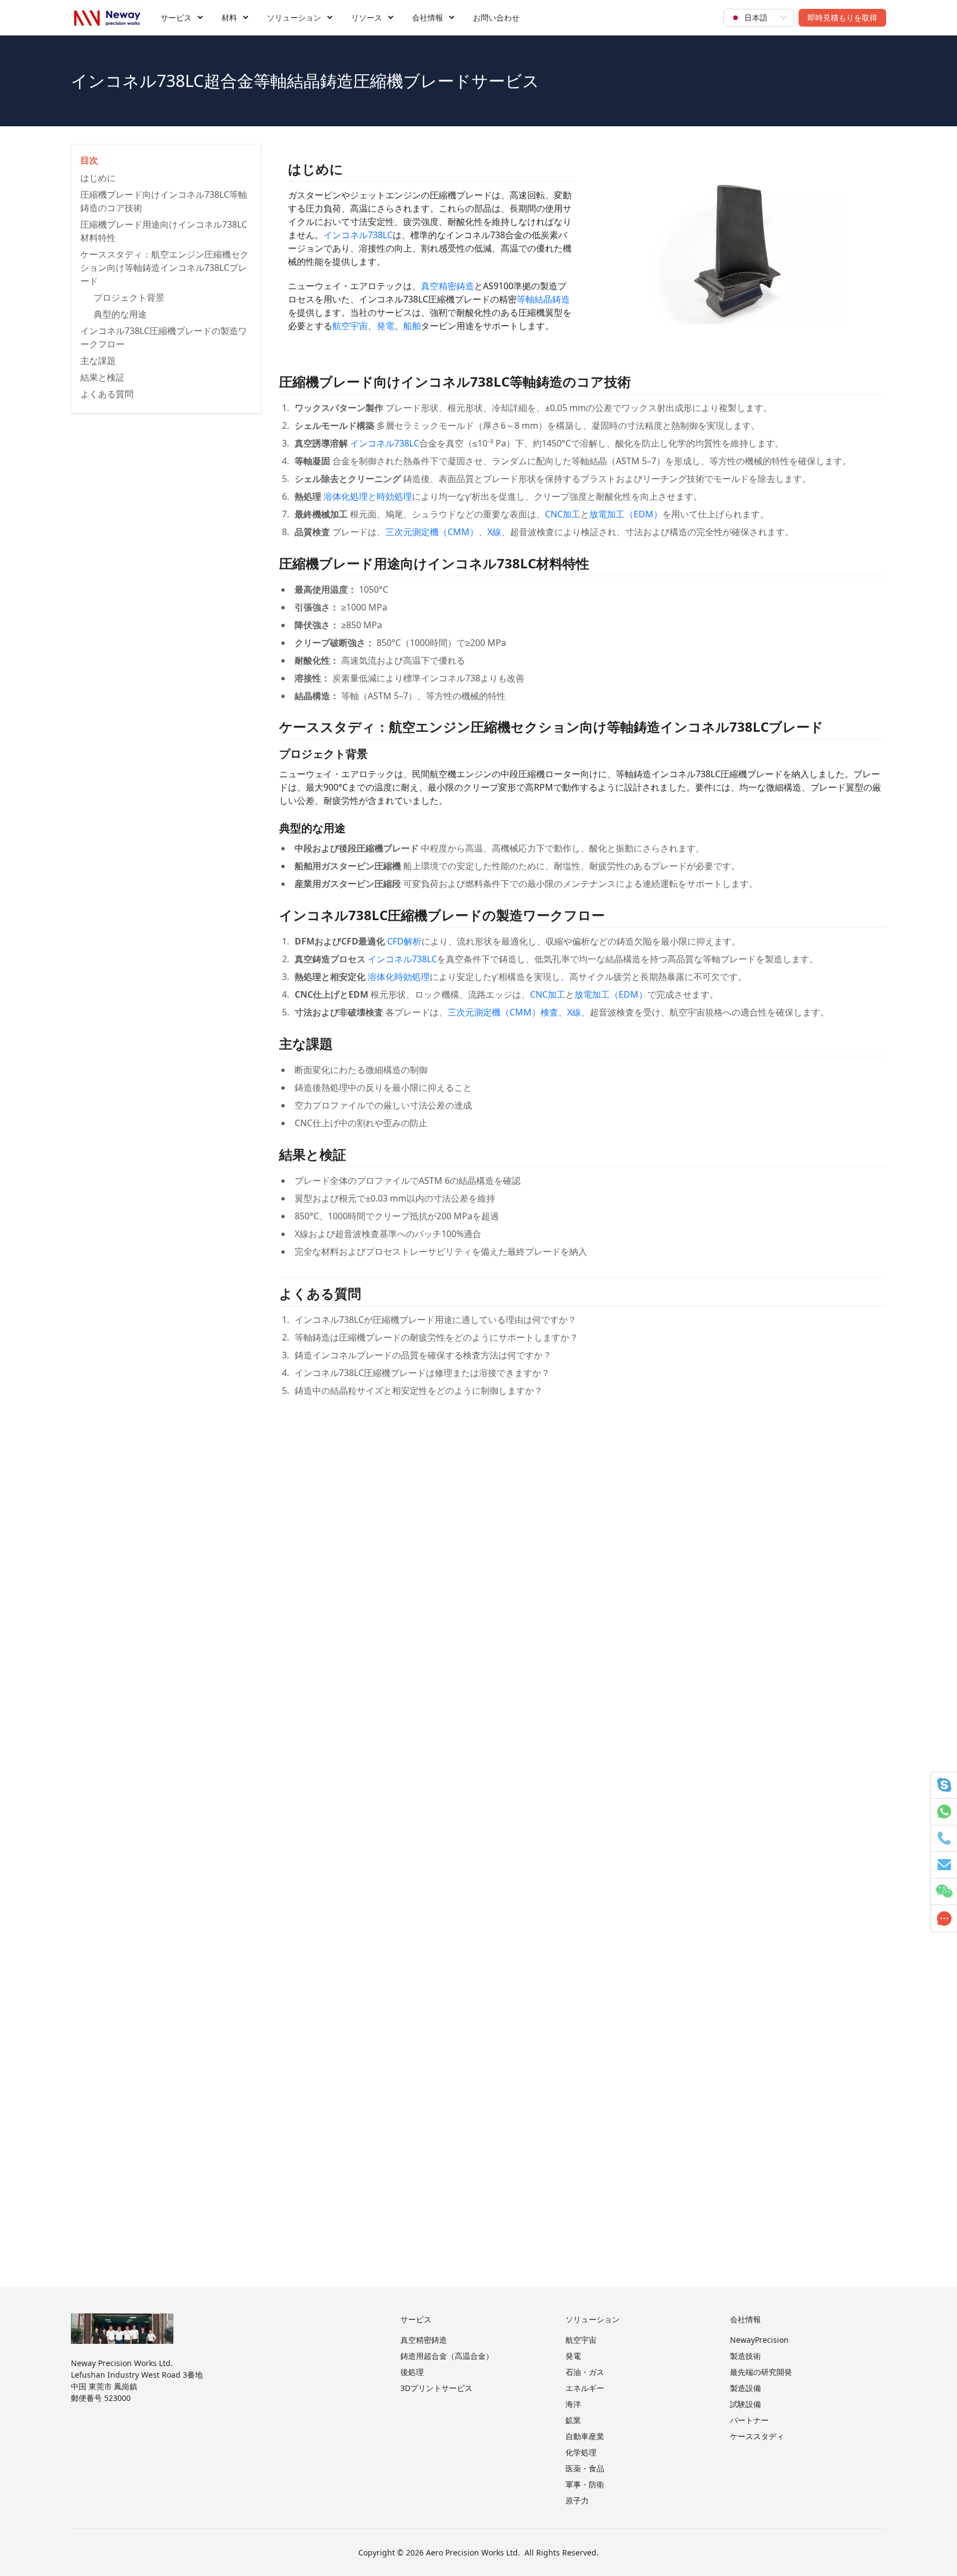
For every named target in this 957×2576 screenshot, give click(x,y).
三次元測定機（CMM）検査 (503, 1012)
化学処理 (581, 2452)
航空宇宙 (350, 326)
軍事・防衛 (585, 2484)
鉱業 (573, 2420)
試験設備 (745, 2404)
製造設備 (745, 2388)
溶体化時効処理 (399, 977)
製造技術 (745, 2356)
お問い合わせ (496, 17)
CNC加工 (563, 514)
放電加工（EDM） (626, 514)
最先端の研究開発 (761, 2372)
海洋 (573, 2404)
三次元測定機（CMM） (432, 532)
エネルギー (585, 2388)
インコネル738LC (358, 235)
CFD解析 (404, 941)
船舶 (412, 326)
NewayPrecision (759, 2340)
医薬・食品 (585, 2468)
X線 (494, 532)
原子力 (577, 2500)
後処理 (412, 2372)
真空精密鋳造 (447, 286)
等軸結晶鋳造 (543, 299)
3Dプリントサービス (436, 2388)
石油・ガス (585, 2372)
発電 (385, 326)
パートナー (749, 2420)
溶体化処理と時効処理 (368, 496)
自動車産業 (585, 2436)
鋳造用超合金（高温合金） (447, 2356)
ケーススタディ (757, 2436)
